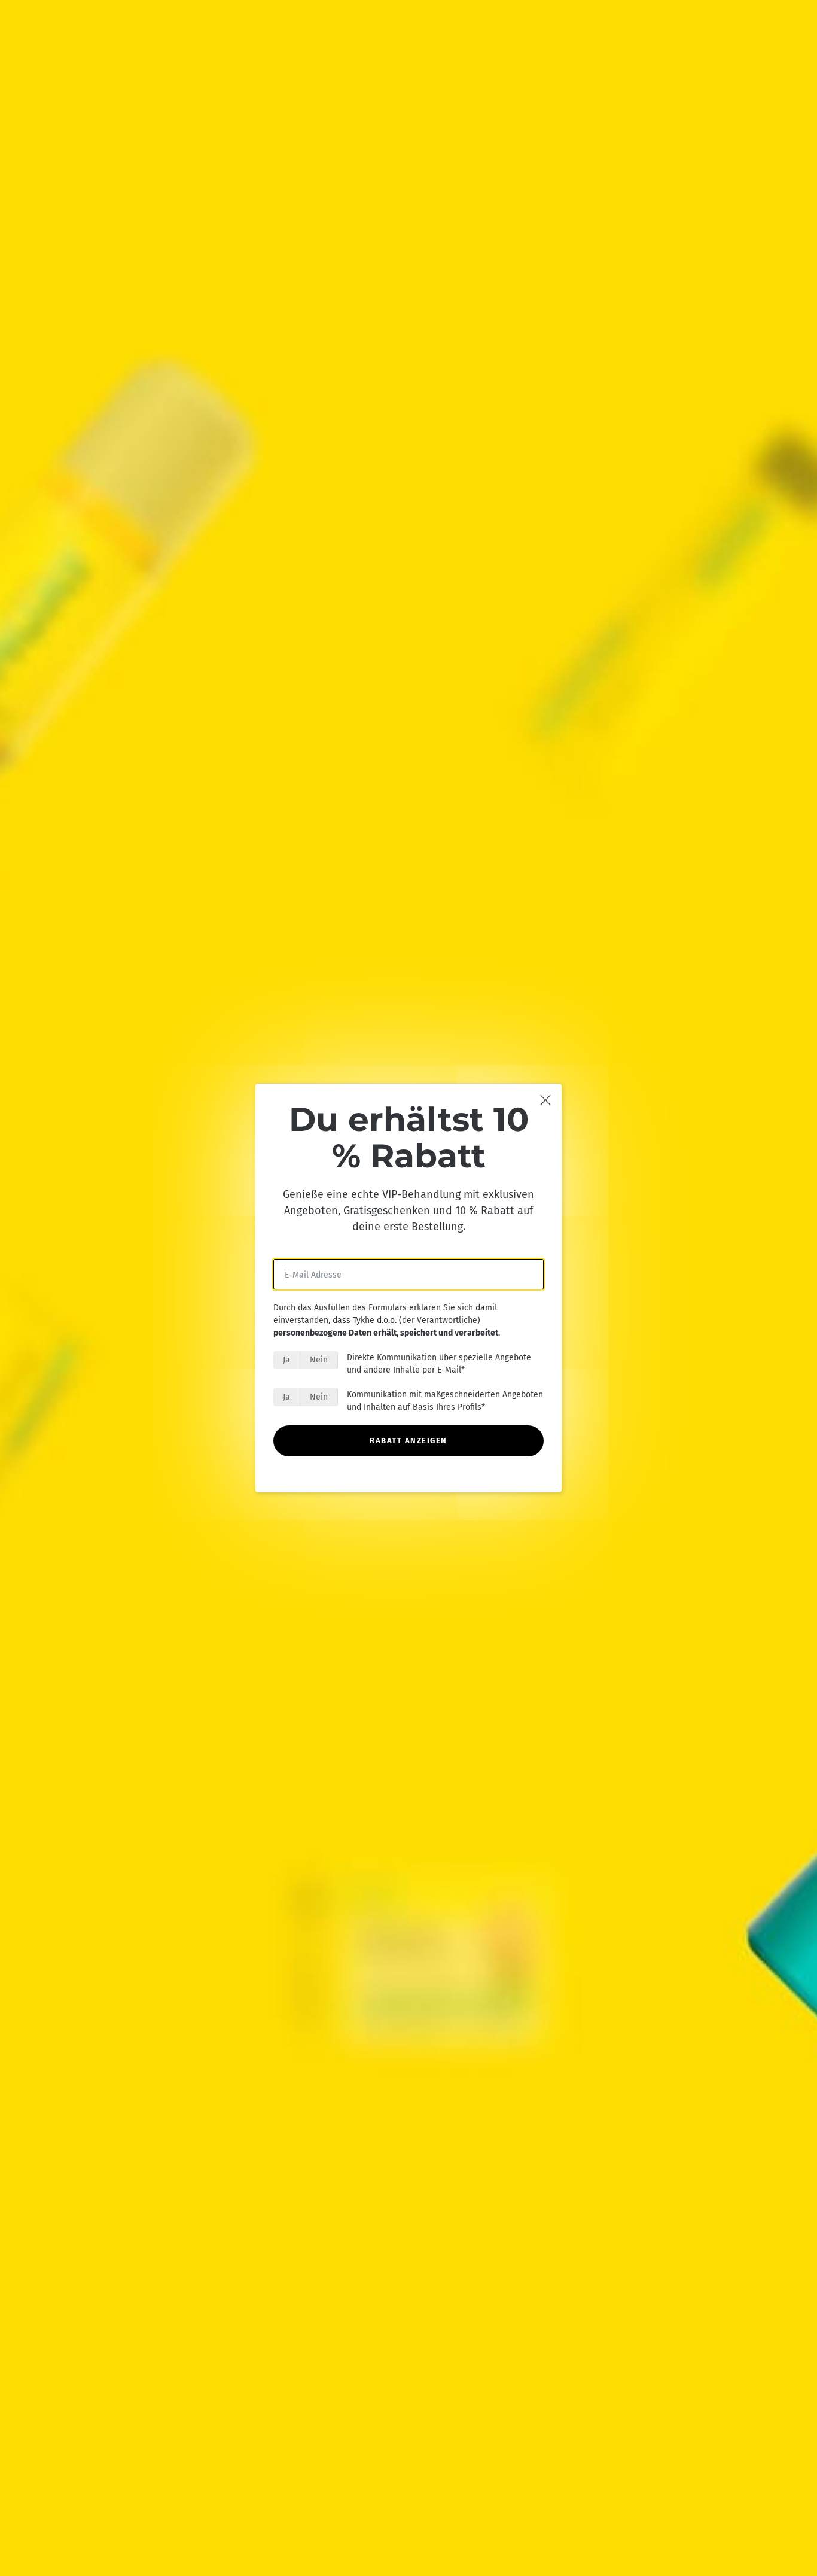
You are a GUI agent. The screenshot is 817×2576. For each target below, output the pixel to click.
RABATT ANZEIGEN (408, 1441)
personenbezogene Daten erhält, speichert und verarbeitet (386, 1333)
